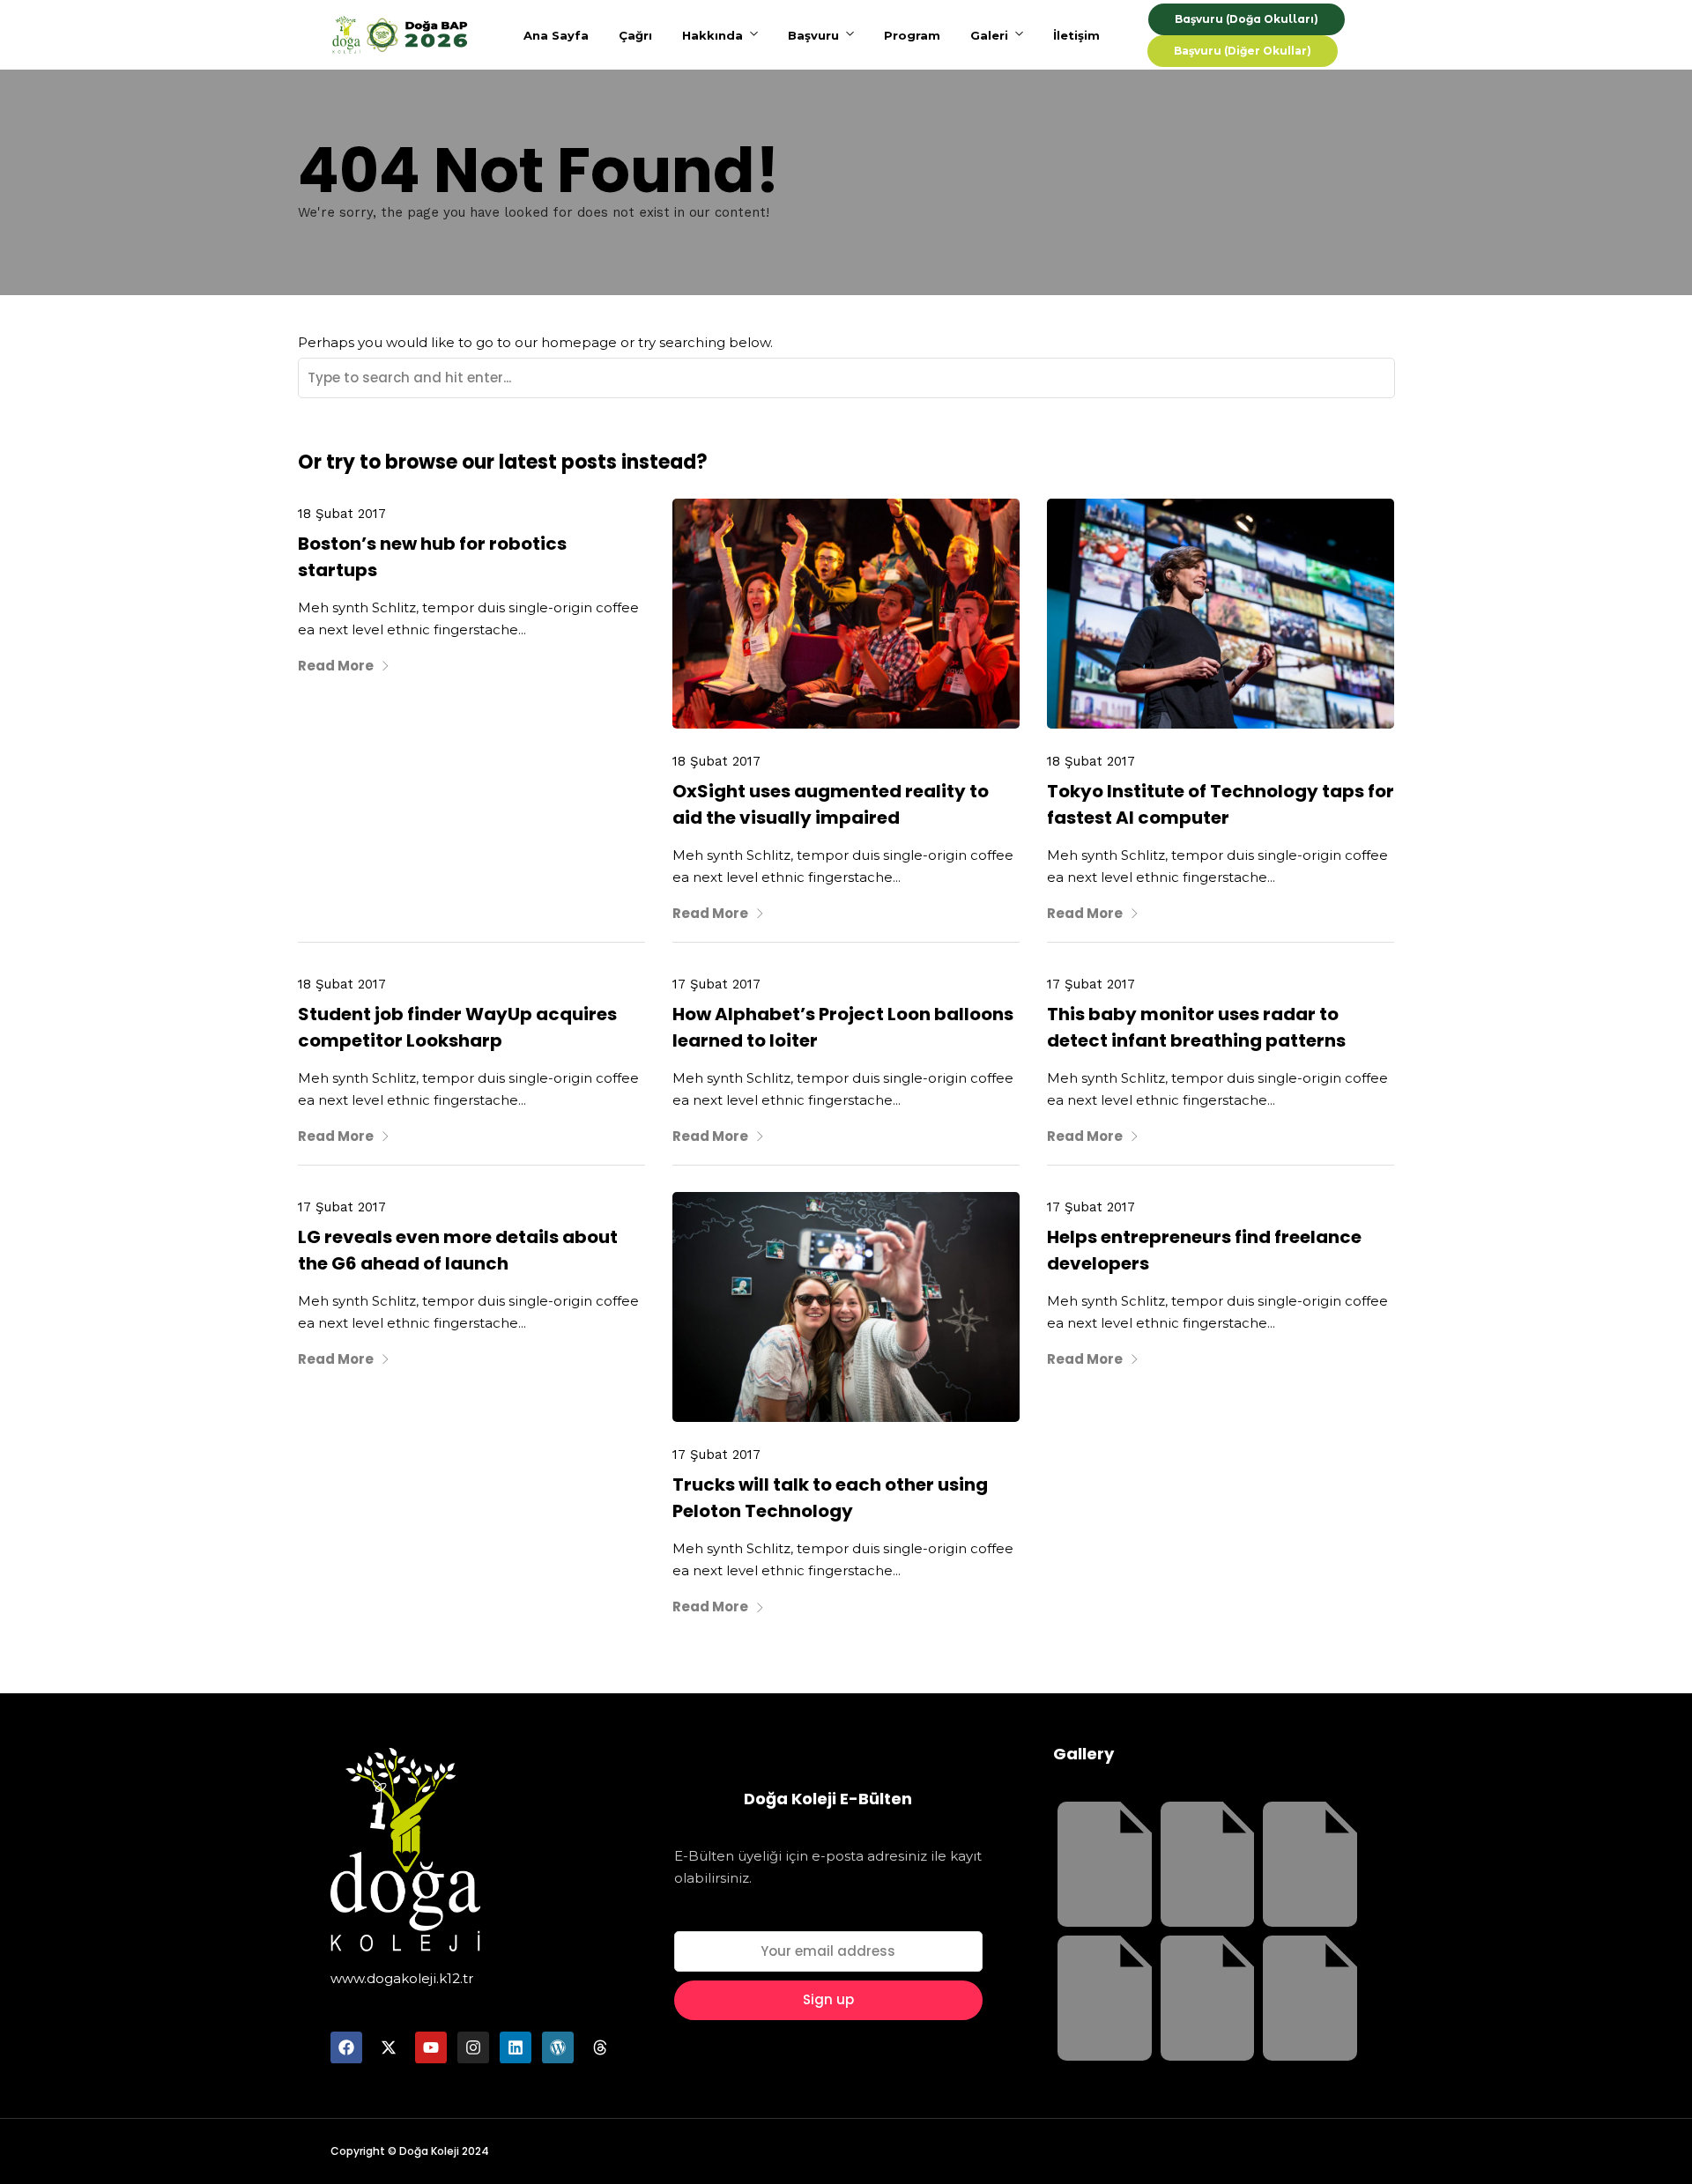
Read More (336, 666)
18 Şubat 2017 (342, 514)
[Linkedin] (516, 2047)
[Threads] (600, 2047)
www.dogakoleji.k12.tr (402, 1978)
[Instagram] (473, 2047)
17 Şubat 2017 (716, 984)
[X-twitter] (389, 2047)
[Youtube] (431, 2047)
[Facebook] (346, 2047)
